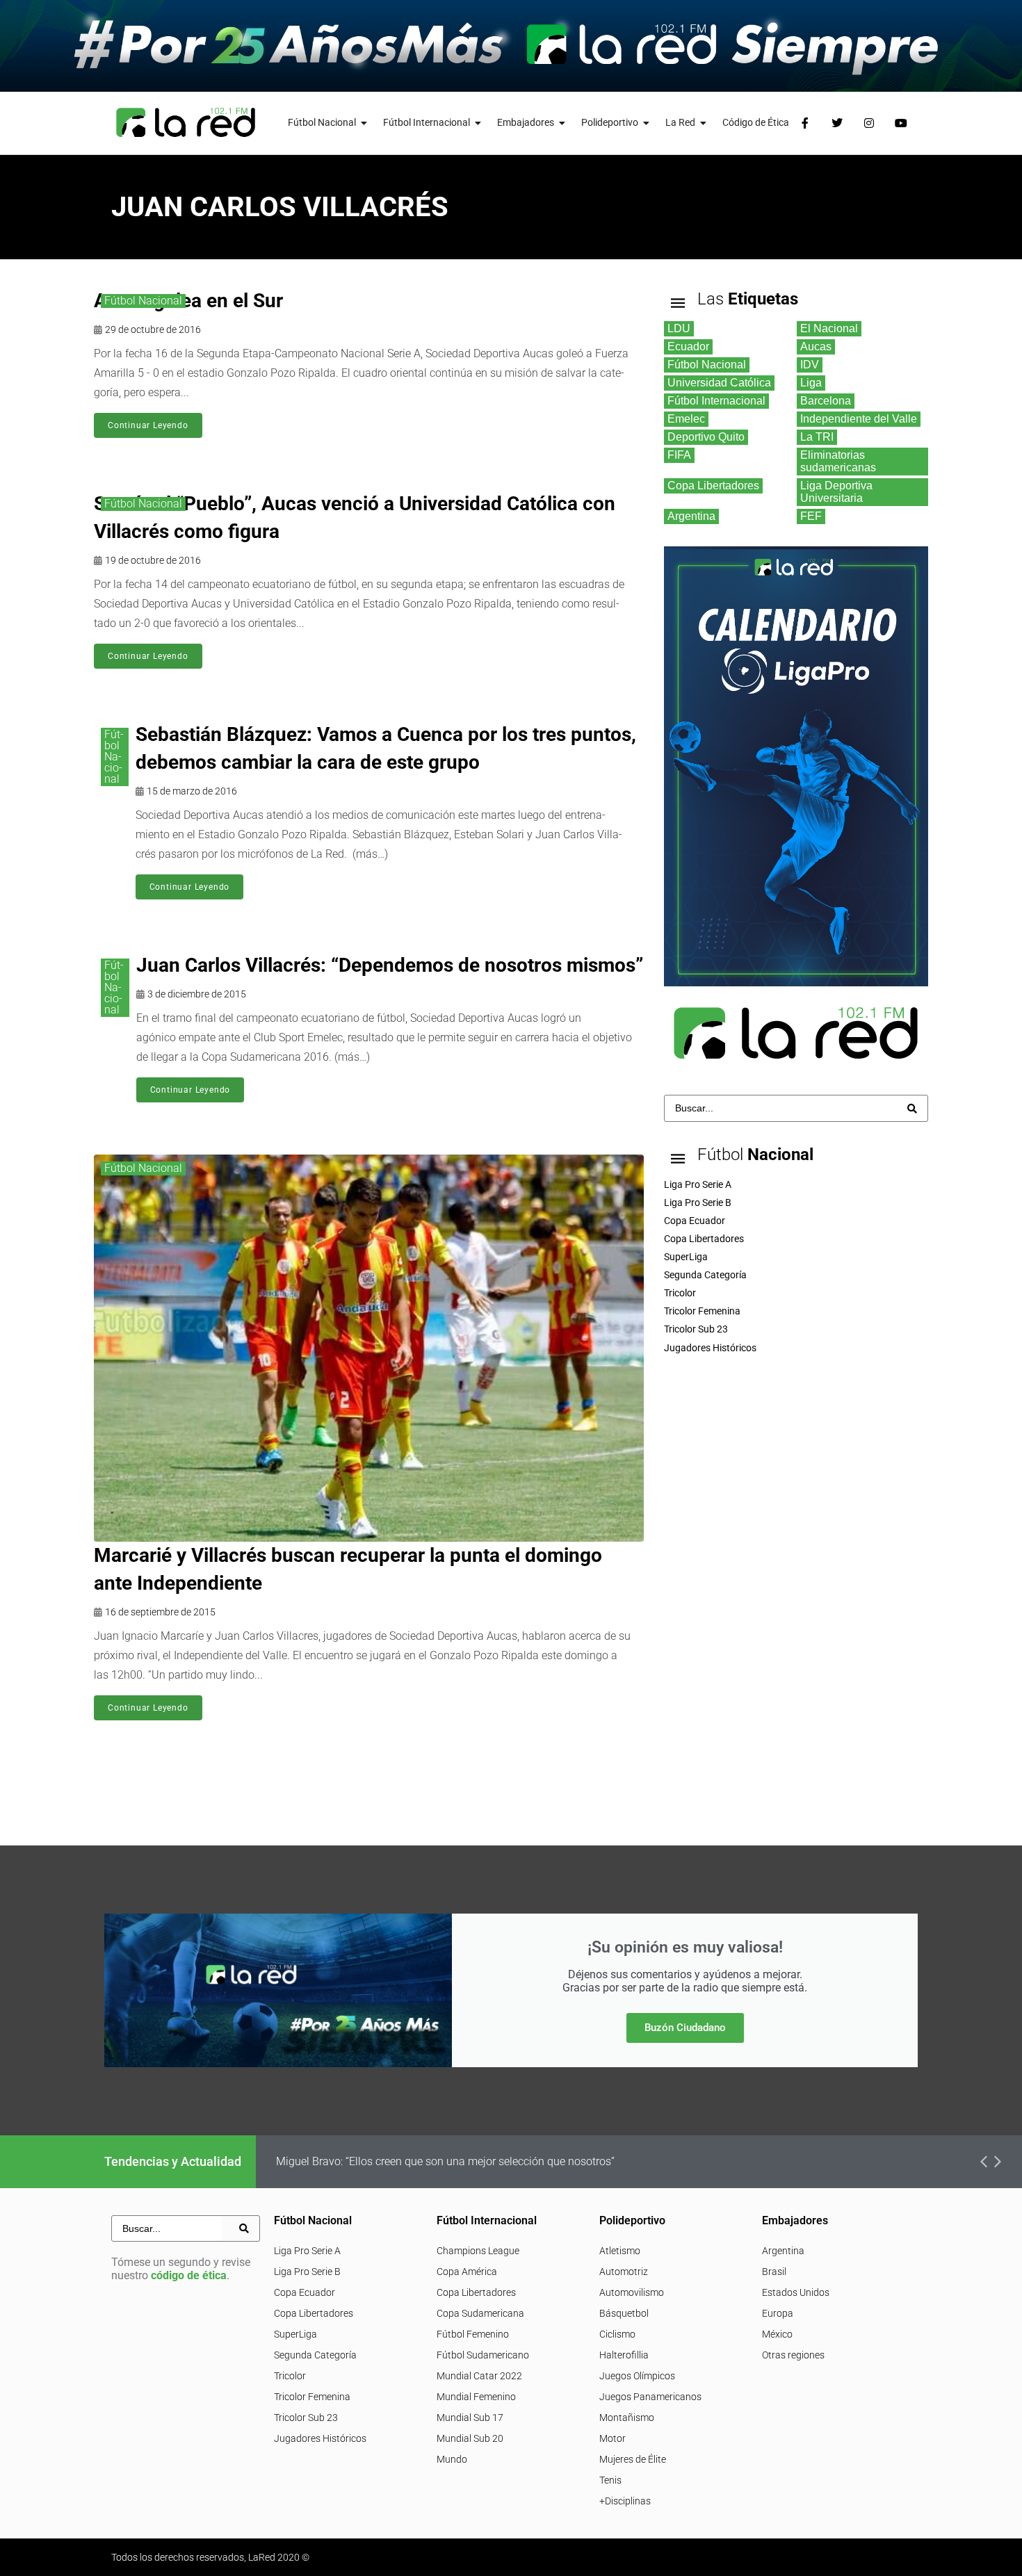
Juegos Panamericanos (650, 2397)
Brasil (774, 2272)
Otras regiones (793, 2355)
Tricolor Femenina (312, 2397)
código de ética (189, 2275)
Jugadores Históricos (320, 2438)
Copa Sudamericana (480, 2313)
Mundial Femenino (476, 2397)
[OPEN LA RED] (704, 123)
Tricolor (290, 2376)
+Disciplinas (625, 2501)
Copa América (467, 2272)
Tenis (610, 2480)
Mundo (452, 2459)
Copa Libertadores (314, 2313)
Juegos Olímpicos (637, 2376)
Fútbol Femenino (473, 2334)
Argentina (783, 2251)
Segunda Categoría (315, 2355)
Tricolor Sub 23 (306, 2418)
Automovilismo (632, 2292)
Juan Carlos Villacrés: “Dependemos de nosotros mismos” (390, 965)
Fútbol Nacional (143, 301)
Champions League (478, 2251)
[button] (984, 2162)
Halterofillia (624, 2355)
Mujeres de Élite (633, 2459)
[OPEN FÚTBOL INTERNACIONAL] (478, 123)
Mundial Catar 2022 (479, 2376)
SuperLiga (295, 2334)
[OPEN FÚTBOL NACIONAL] (364, 123)
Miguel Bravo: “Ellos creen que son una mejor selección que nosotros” (445, 2161)
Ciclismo (617, 2334)
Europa (778, 2313)
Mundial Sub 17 (470, 2418)
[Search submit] (912, 1109)
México (777, 2334)
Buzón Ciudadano (685, 2028)
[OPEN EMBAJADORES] (562, 123)
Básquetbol (624, 2313)
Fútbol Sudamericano (483, 2355)
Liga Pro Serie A (307, 2251)
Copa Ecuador (305, 2292)
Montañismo (627, 2418)
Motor (613, 2438)
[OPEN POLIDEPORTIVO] (647, 123)
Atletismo (620, 2251)
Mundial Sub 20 (470, 2438)
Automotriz (624, 2272)
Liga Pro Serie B (307, 2272)
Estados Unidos (796, 2292)
